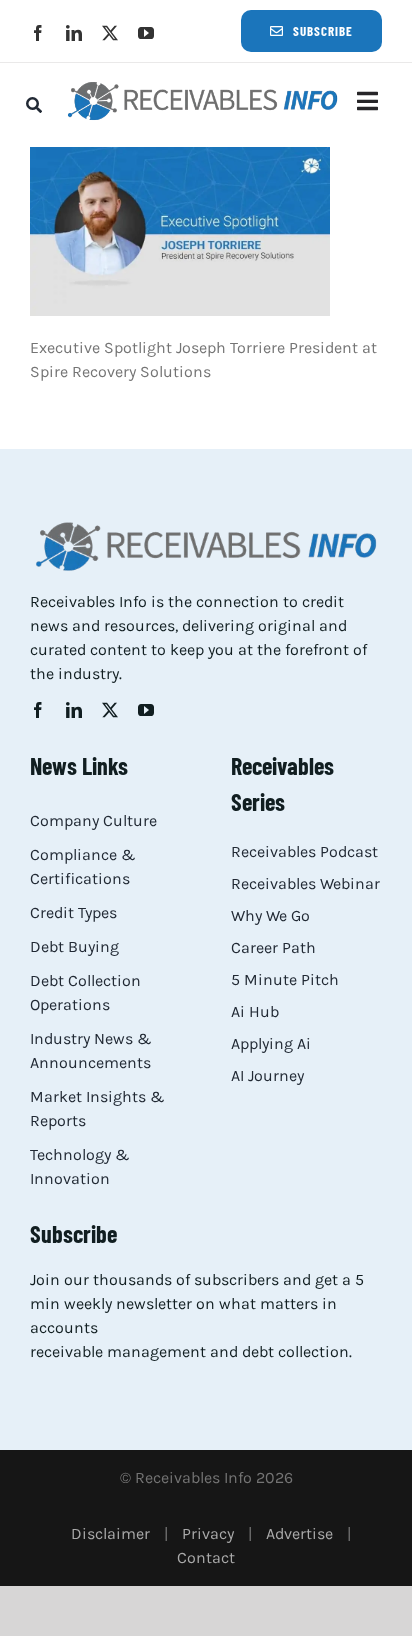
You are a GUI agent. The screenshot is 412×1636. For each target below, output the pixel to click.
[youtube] (146, 33)
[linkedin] (74, 33)
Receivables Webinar (305, 883)
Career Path (273, 947)
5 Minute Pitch (285, 979)
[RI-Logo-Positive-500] (202, 86)
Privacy (208, 1533)
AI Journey (267, 1075)
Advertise (299, 1533)
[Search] (34, 105)
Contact (206, 1557)
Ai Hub (255, 1011)
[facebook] (38, 33)
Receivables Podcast (304, 851)
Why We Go (270, 915)
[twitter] (110, 33)
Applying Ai (271, 1043)
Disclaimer (110, 1533)
